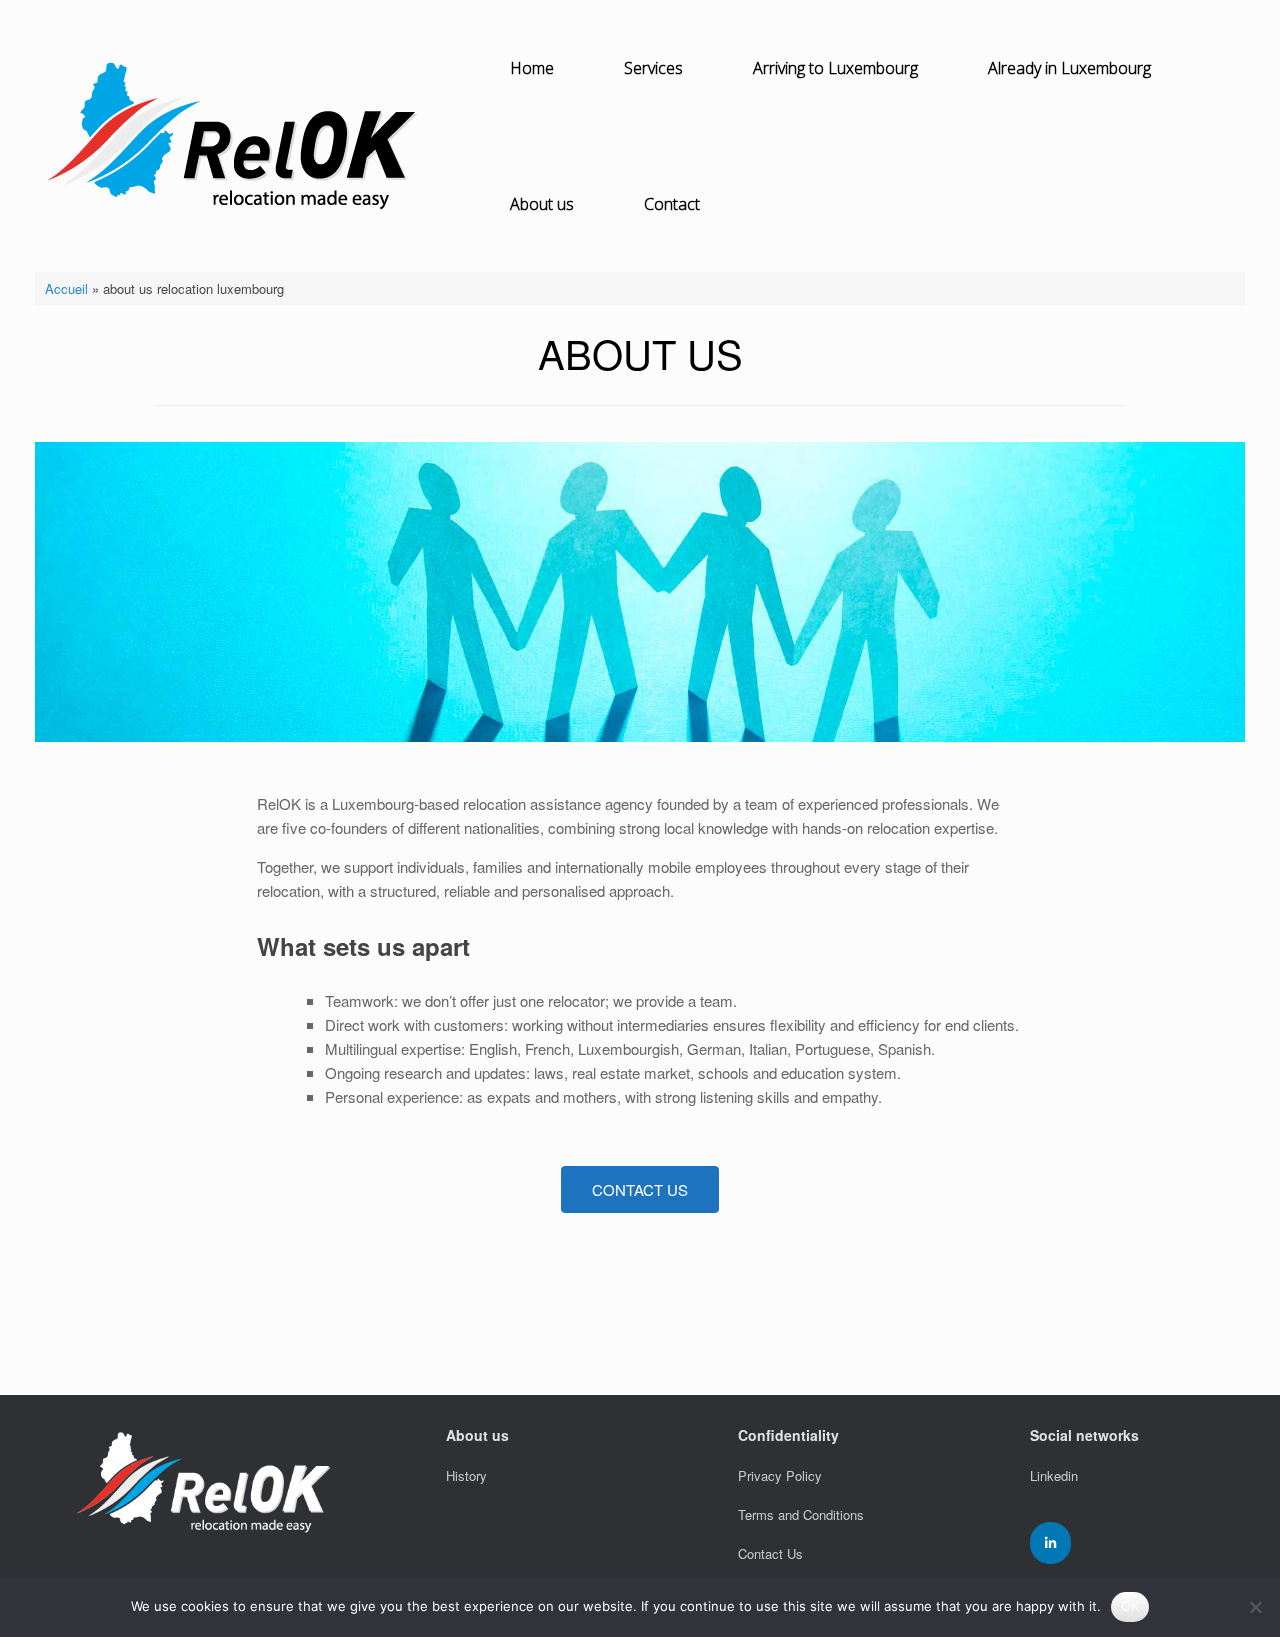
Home (532, 68)
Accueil (66, 288)
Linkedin (1054, 1475)
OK (1130, 1606)
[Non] (1255, 1607)
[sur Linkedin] (1050, 1543)
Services (653, 68)
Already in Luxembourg (1069, 68)
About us (542, 204)
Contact (672, 204)
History (466, 1475)
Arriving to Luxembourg (835, 68)
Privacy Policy (780, 1475)
